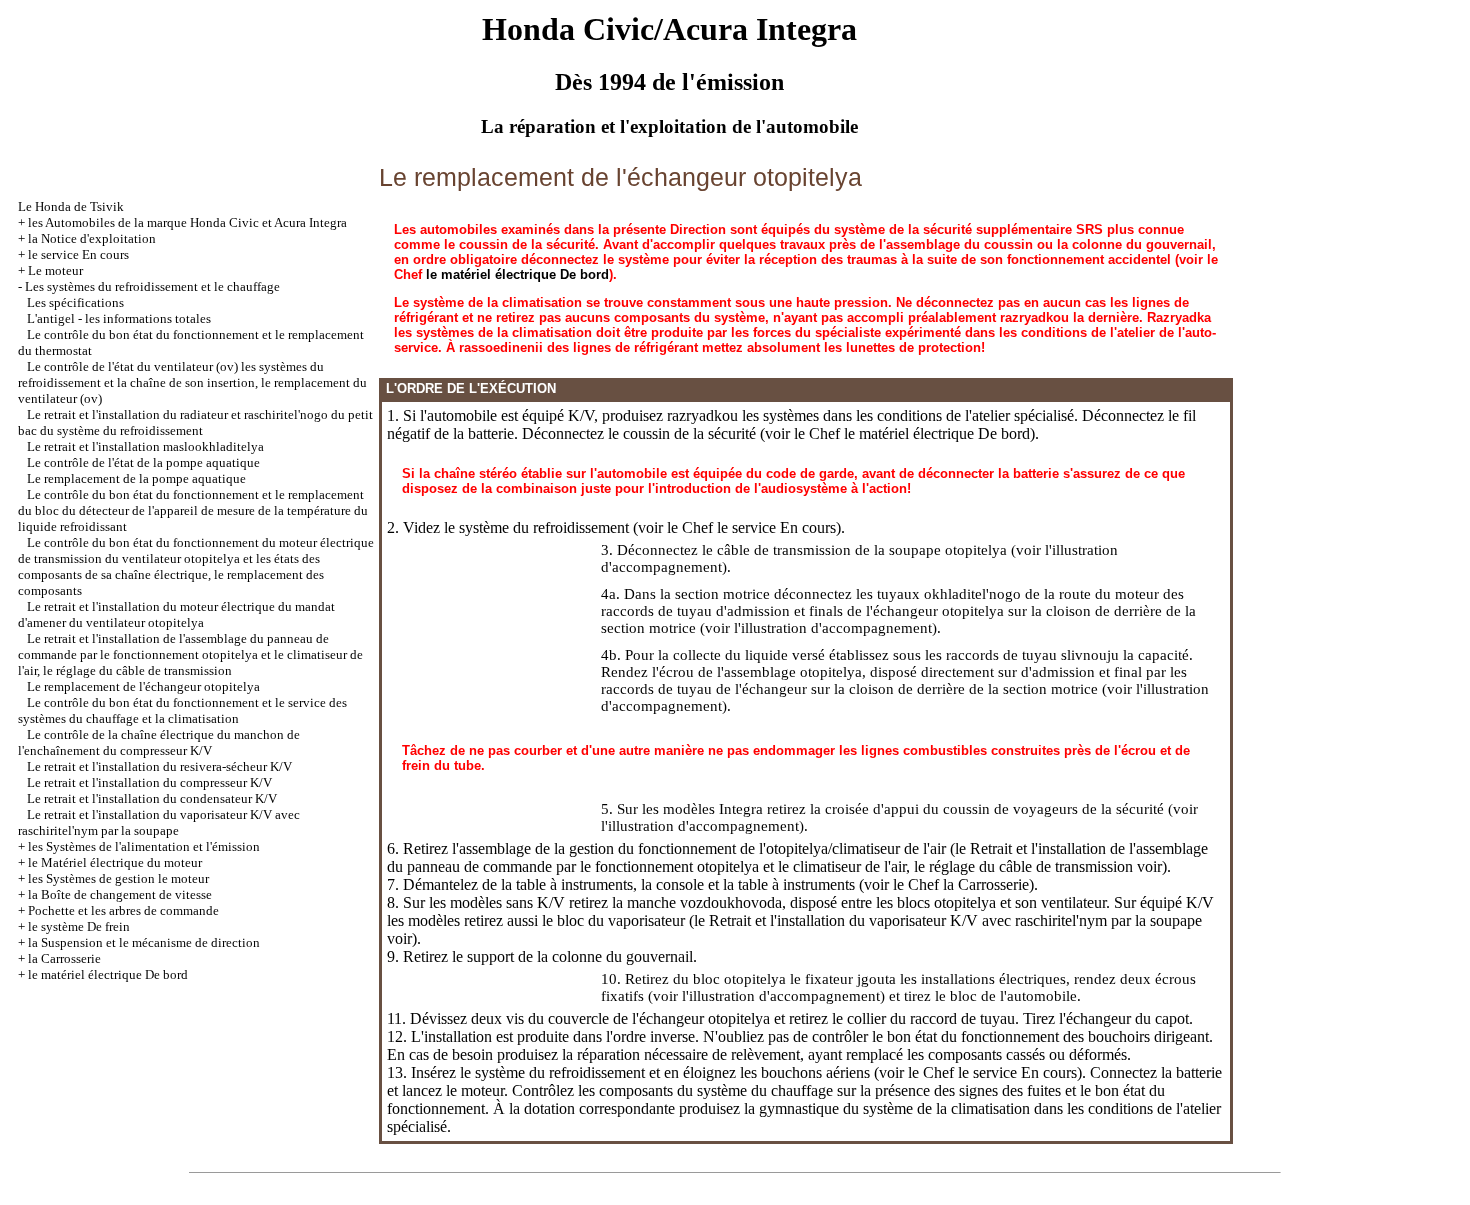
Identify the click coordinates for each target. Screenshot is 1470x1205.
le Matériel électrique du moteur (115, 862)
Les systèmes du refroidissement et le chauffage (152, 286)
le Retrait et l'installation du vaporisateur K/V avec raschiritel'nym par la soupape (948, 920)
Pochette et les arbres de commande (123, 910)
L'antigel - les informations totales (119, 318)
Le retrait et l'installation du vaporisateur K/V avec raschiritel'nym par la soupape (159, 822)
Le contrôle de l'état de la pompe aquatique (143, 462)
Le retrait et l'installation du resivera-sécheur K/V (159, 766)
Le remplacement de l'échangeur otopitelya (143, 686)
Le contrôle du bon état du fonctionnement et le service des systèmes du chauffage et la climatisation (182, 710)
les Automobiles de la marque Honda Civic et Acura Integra (187, 222)
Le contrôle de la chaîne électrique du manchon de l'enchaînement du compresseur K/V (159, 742)
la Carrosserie (64, 958)
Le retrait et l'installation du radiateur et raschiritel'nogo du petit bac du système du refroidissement (195, 422)
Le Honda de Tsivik (71, 206)
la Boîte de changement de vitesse (120, 894)
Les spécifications (75, 302)
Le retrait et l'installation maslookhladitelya (145, 446)
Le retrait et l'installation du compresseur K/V (149, 782)
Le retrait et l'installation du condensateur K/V (152, 798)
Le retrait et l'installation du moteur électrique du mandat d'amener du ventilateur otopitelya (176, 614)
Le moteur (55, 270)
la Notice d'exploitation (92, 238)
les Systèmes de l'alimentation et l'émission (144, 846)
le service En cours (78, 254)
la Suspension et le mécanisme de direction (144, 942)
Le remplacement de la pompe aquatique (136, 478)
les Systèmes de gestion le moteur (118, 878)
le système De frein (79, 926)
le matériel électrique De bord (108, 974)
